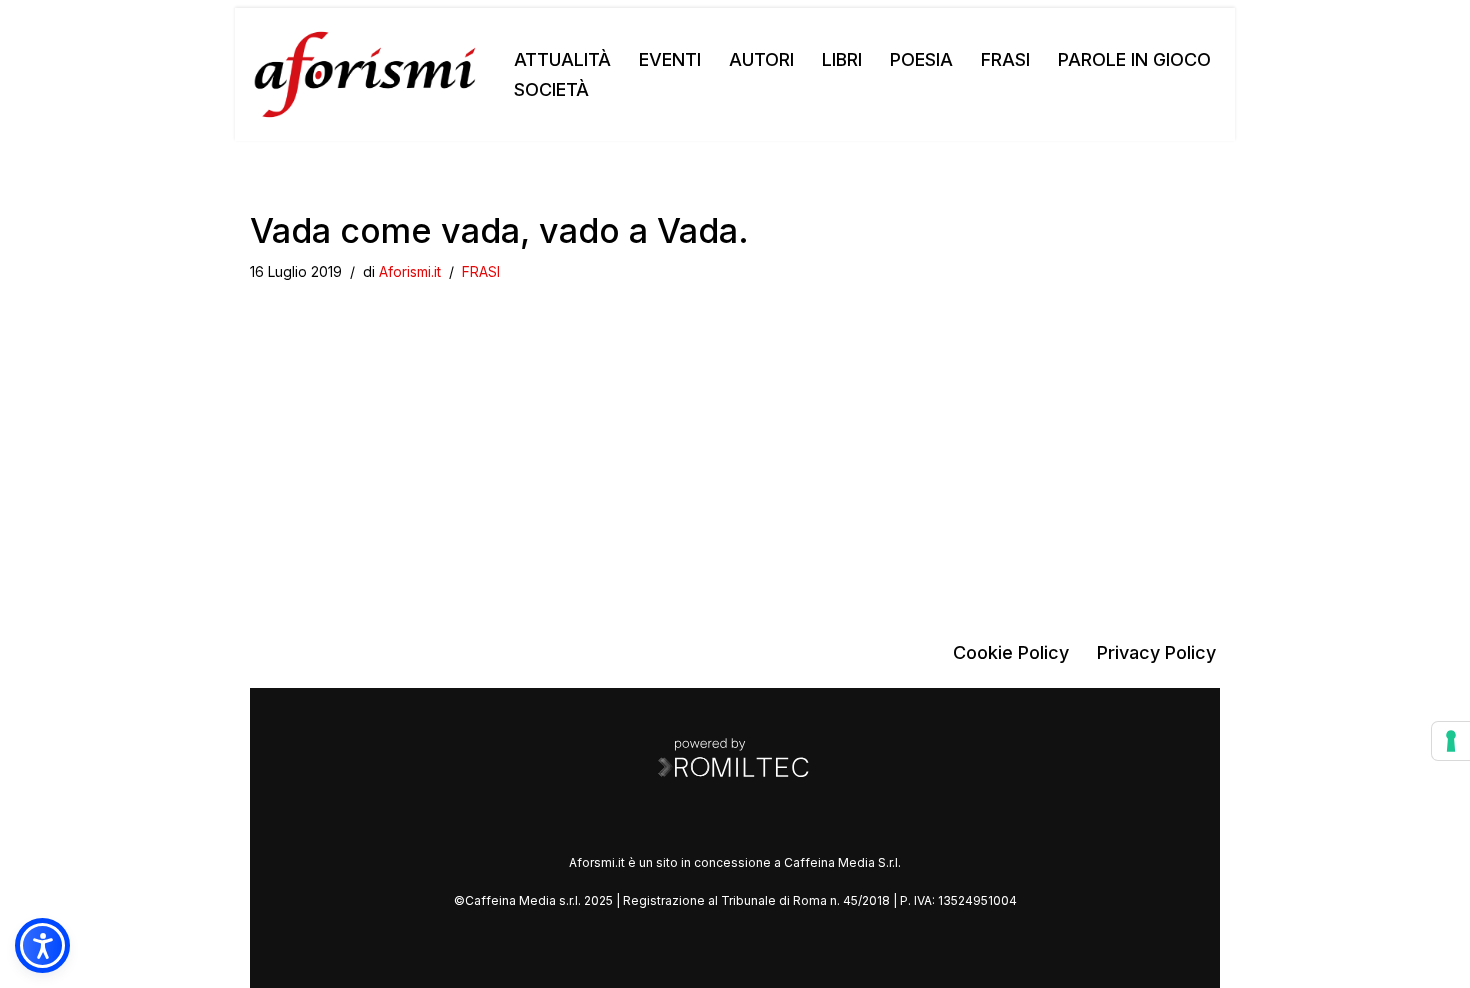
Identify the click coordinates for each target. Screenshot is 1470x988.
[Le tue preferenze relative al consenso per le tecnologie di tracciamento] (1451, 741)
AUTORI (761, 59)
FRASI (1005, 59)
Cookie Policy (1011, 652)
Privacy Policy (1156, 652)
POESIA (921, 59)
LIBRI (842, 59)
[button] (42, 945)
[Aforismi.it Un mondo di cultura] (365, 74)
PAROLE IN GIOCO (1134, 59)
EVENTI (670, 59)
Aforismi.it (410, 271)
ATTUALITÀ (562, 59)
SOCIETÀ (551, 89)
